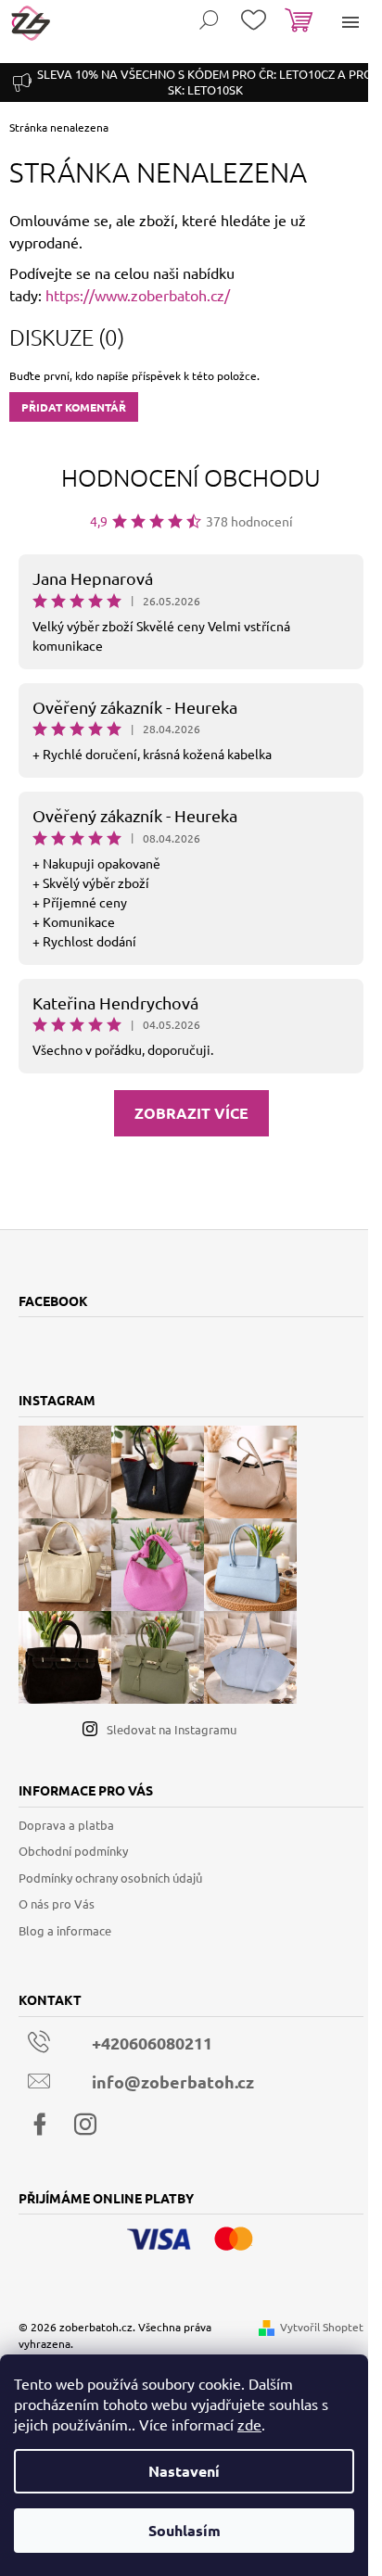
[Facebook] (40, 2125)
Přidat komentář (74, 407)
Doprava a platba (66, 1825)
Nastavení (184, 2471)
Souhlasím (185, 2530)
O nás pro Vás (57, 1903)
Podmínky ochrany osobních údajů (110, 1878)
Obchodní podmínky (73, 1851)
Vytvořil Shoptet (322, 2327)
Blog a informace (65, 1930)
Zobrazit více (191, 1113)
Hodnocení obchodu (191, 477)
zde (249, 2424)
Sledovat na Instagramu (172, 1729)
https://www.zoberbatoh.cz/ (138, 295)
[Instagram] (85, 2125)
